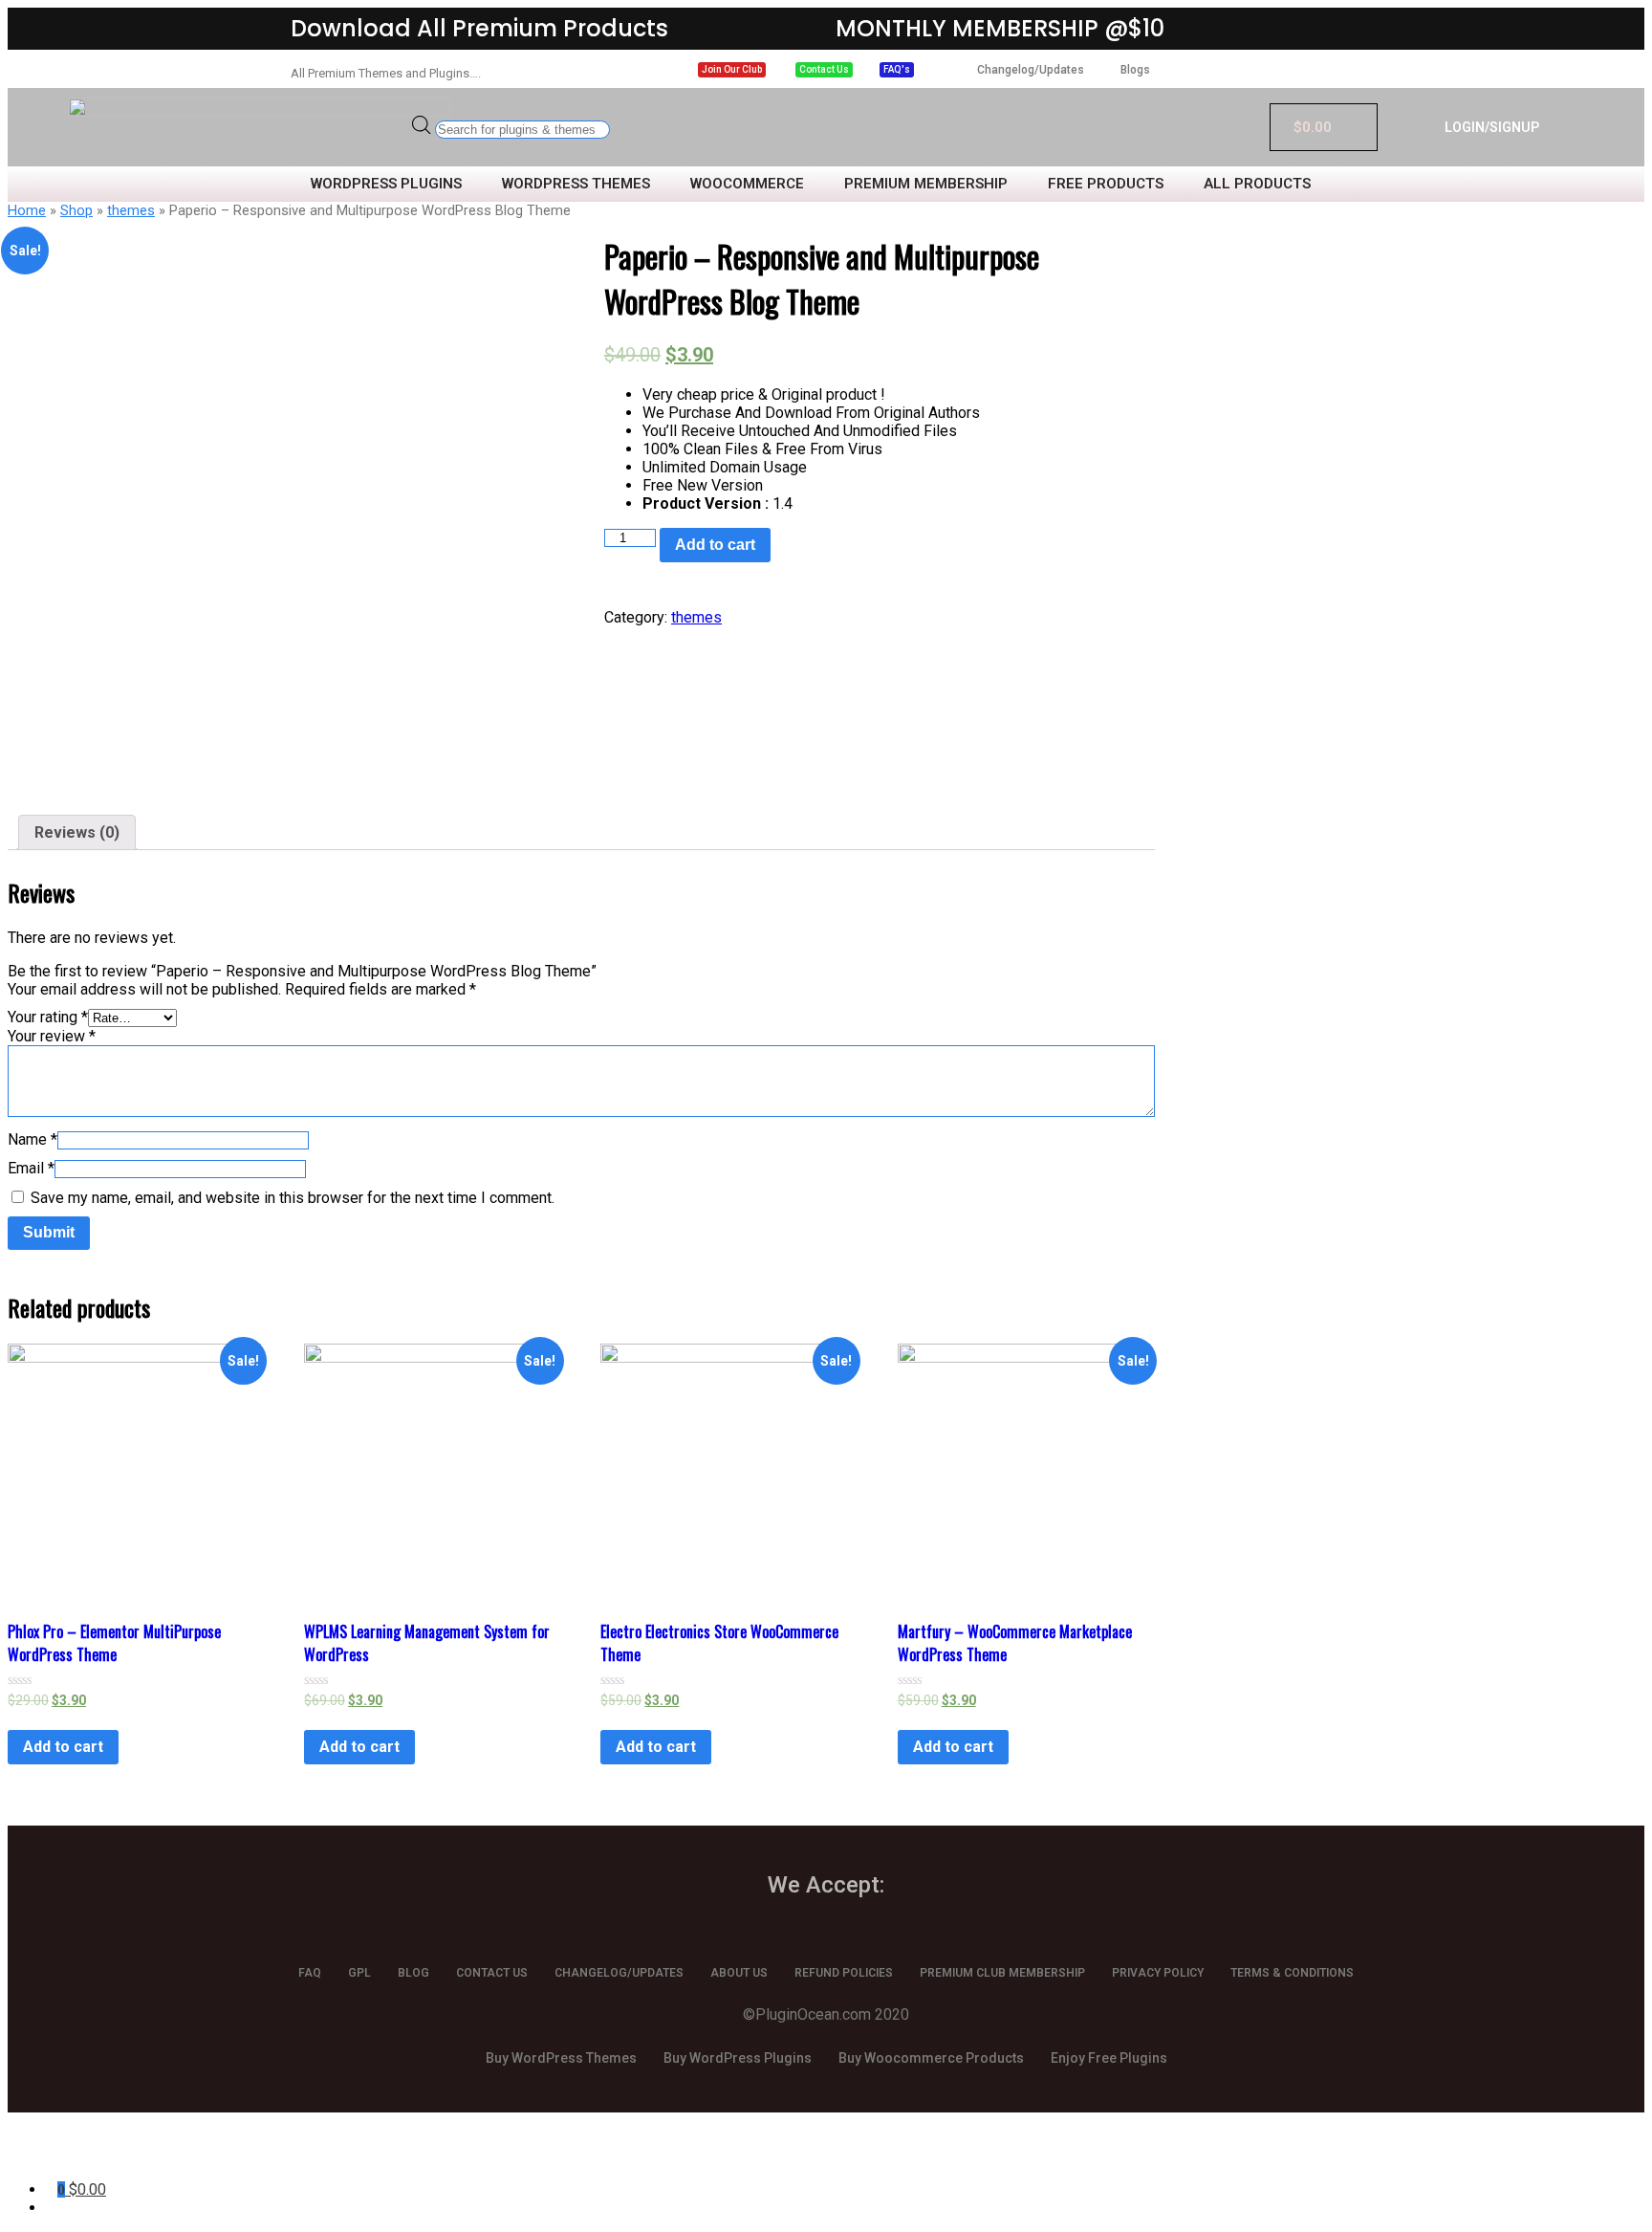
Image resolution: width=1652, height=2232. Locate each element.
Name (33, 1139)
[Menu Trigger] (116, 2153)
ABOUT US (739, 1973)
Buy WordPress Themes (561, 2058)
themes (131, 210)
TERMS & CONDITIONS (1292, 1973)
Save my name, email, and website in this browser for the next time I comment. (293, 1198)
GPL (359, 1973)
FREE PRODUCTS (1106, 184)
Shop (76, 210)
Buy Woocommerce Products (931, 2058)
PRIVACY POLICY (1158, 1973)
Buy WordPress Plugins (738, 2058)
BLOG (413, 1973)
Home (27, 210)
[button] (732, 70)
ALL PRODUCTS (1257, 184)
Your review (52, 1036)
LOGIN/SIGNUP (1492, 127)
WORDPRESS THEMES (576, 184)
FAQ (310, 1973)
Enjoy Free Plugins (1109, 2058)
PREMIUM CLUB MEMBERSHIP (1002, 1973)
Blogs (1135, 70)
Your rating (48, 1017)
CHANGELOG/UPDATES (619, 1973)
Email (31, 1168)
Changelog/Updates (1031, 70)
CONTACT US (492, 1973)
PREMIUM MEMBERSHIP (926, 184)
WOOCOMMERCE (747, 184)
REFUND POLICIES (844, 1973)
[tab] (77, 832)
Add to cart (715, 545)
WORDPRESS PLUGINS (386, 184)
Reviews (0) (77, 832)
